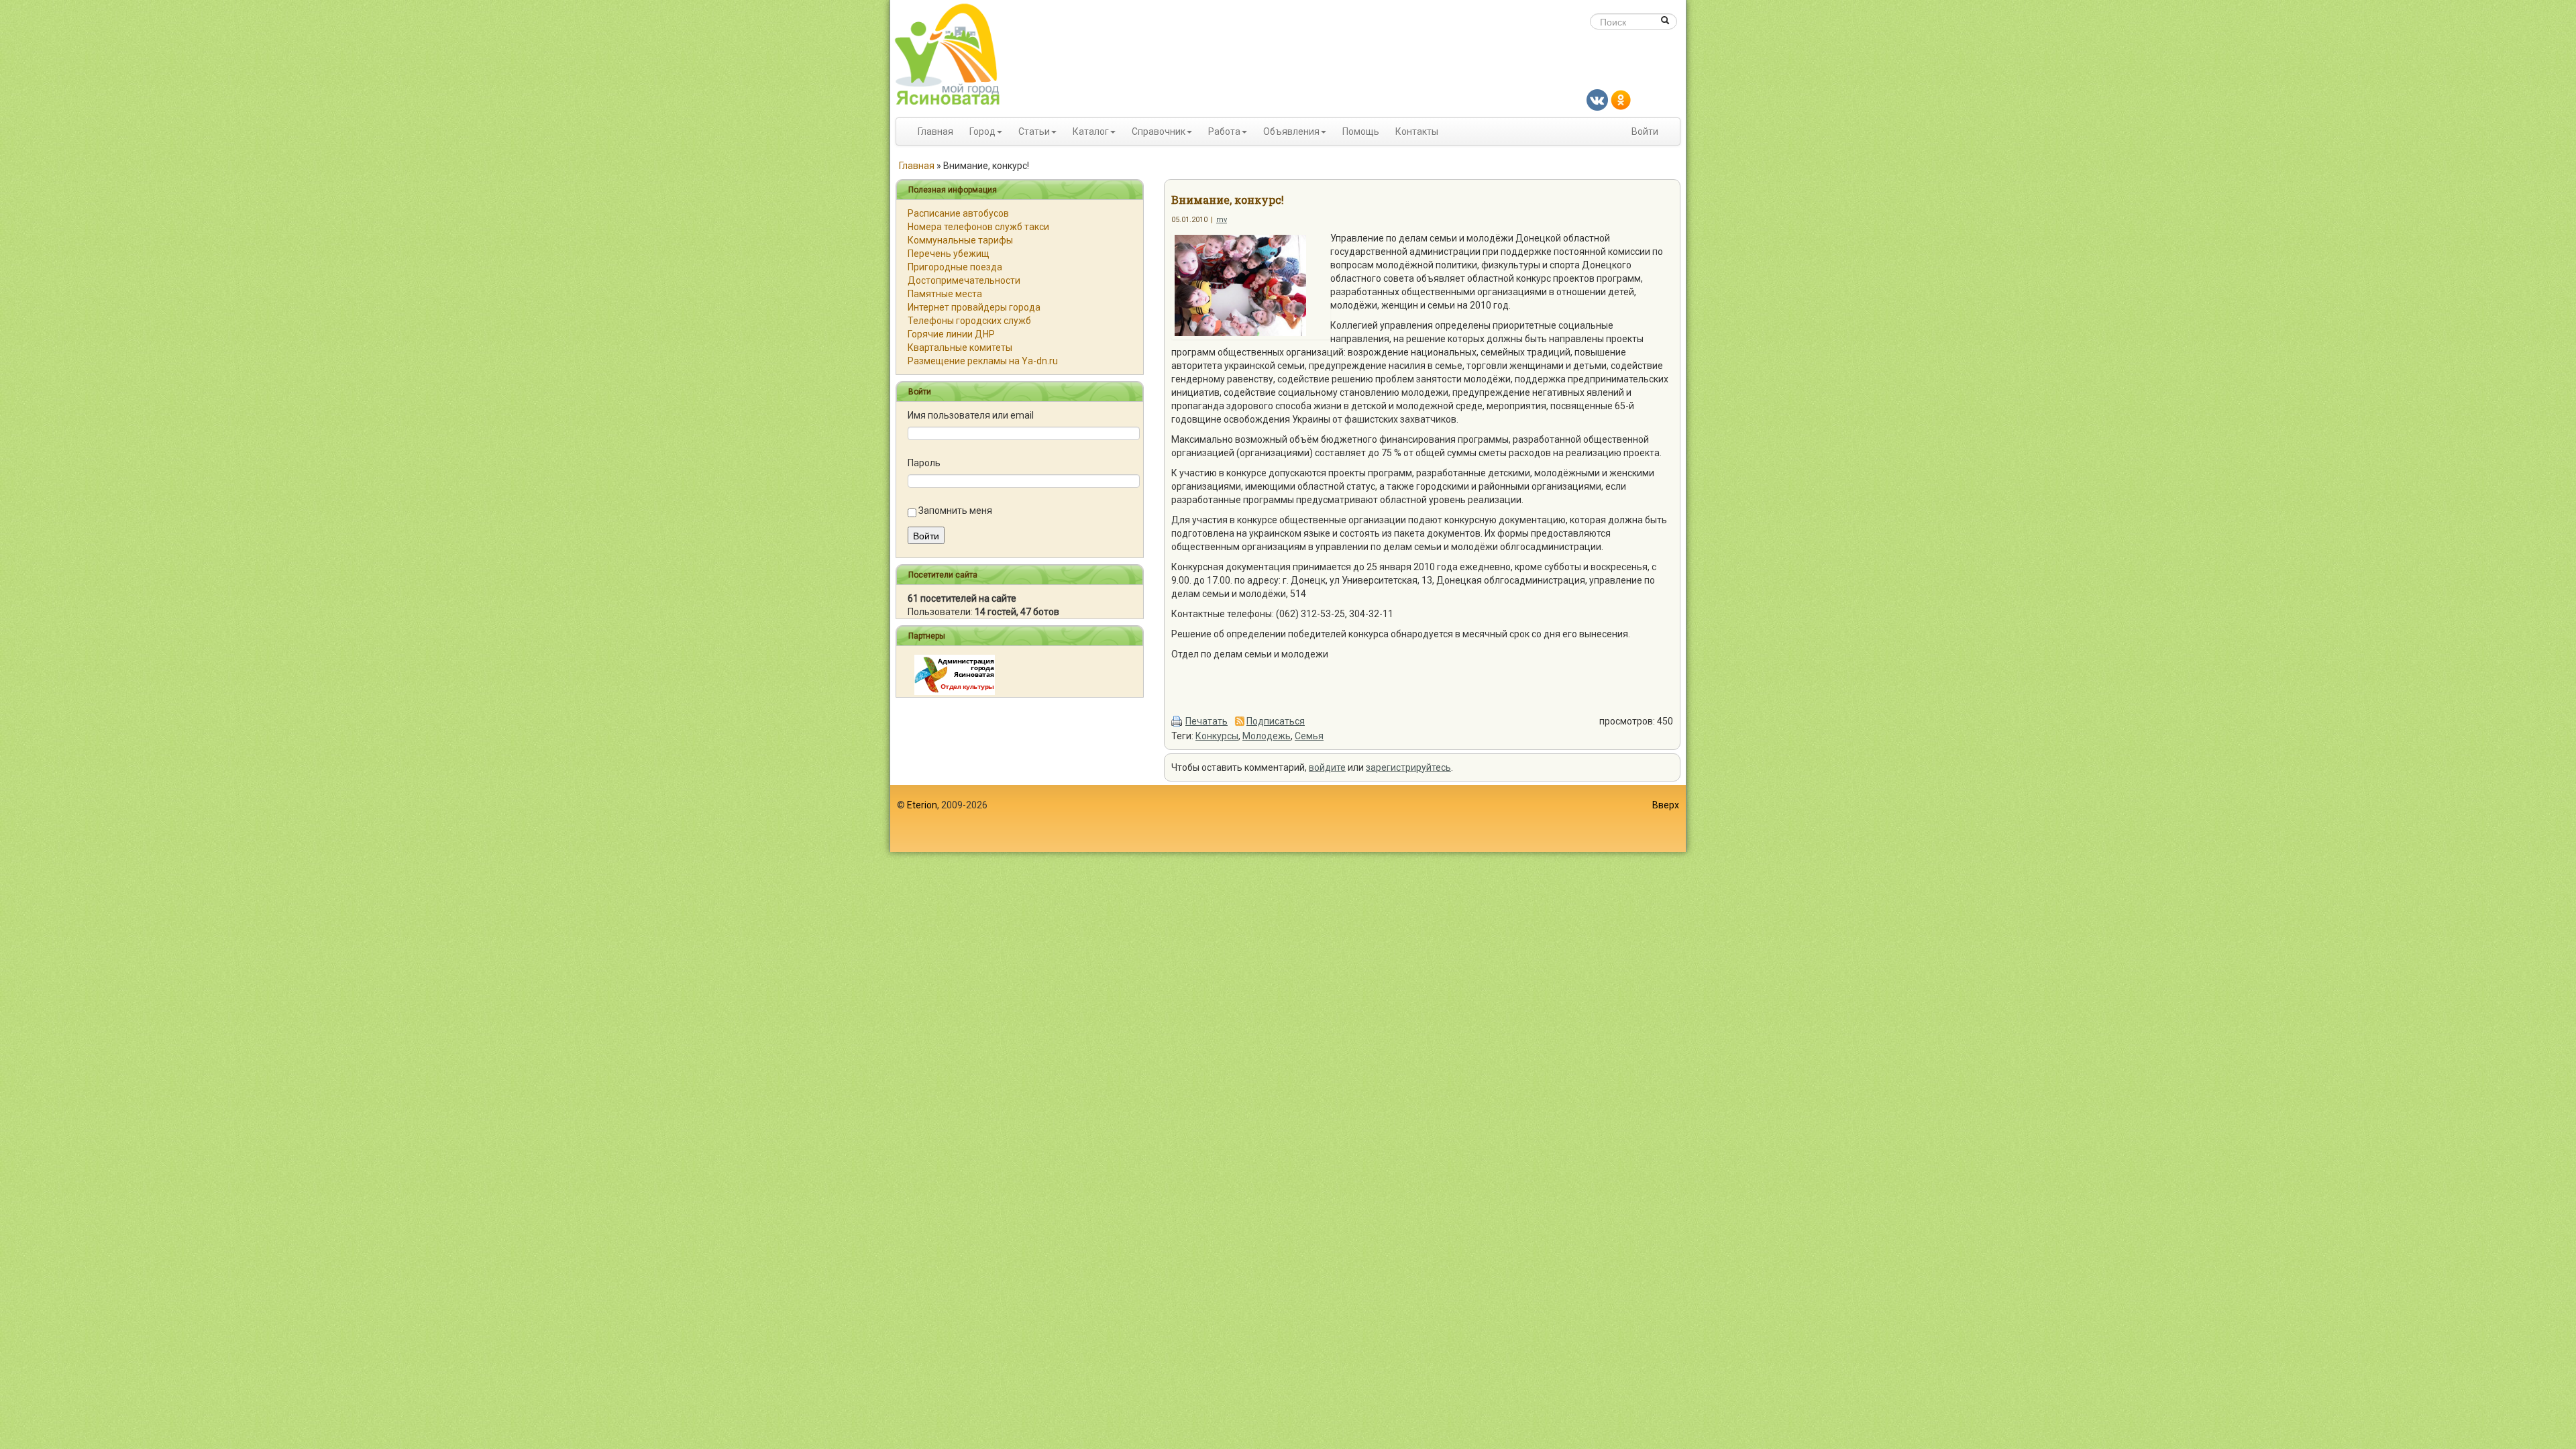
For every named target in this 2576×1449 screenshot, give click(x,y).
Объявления (1291, 131)
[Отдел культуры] (955, 674)
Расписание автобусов (958, 213)
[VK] (1597, 99)
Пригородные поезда (955, 267)
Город (982, 131)
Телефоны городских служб (969, 321)
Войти (1645, 131)
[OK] (1621, 99)
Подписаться (1276, 721)
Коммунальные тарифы (960, 240)
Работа (1224, 131)
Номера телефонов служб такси (978, 227)
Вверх (1666, 805)
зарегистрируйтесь (1408, 767)
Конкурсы (1217, 736)
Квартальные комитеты (960, 347)
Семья (1309, 736)
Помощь (1361, 131)
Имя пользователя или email (971, 415)
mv (1222, 220)
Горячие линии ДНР (951, 334)
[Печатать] (1177, 721)
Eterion (922, 805)
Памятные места (945, 294)
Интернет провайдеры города (974, 307)
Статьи (1034, 131)
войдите (1327, 767)
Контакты (1417, 131)
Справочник (1159, 131)
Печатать (1206, 721)
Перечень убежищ (949, 254)
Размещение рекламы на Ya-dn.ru (983, 361)
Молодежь (1267, 736)
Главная (935, 131)
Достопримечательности (964, 280)
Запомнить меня (955, 511)
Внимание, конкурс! (1228, 200)
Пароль (924, 463)
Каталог (1091, 131)
